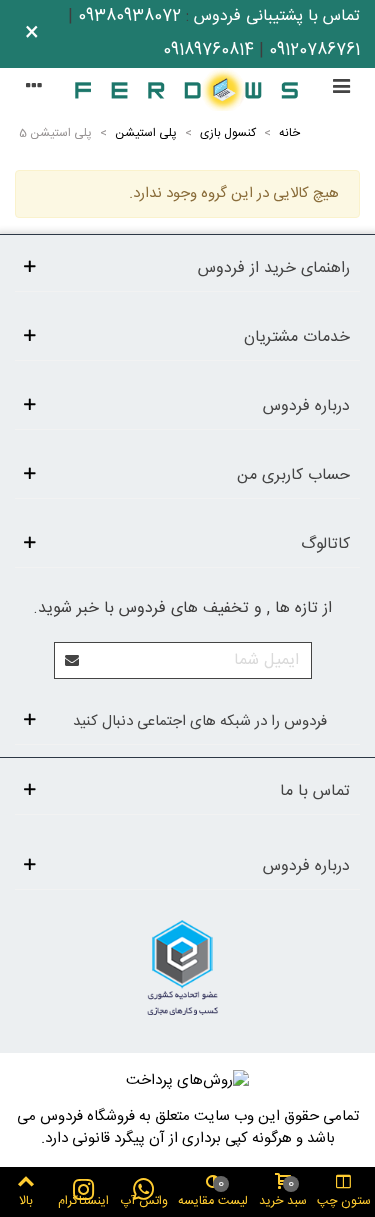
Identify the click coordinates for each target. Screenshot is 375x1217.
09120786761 (314, 50)
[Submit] (73, 660)
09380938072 (129, 16)
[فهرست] (341, 89)
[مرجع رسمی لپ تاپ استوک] (187, 89)
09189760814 (208, 50)
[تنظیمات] (34, 89)
